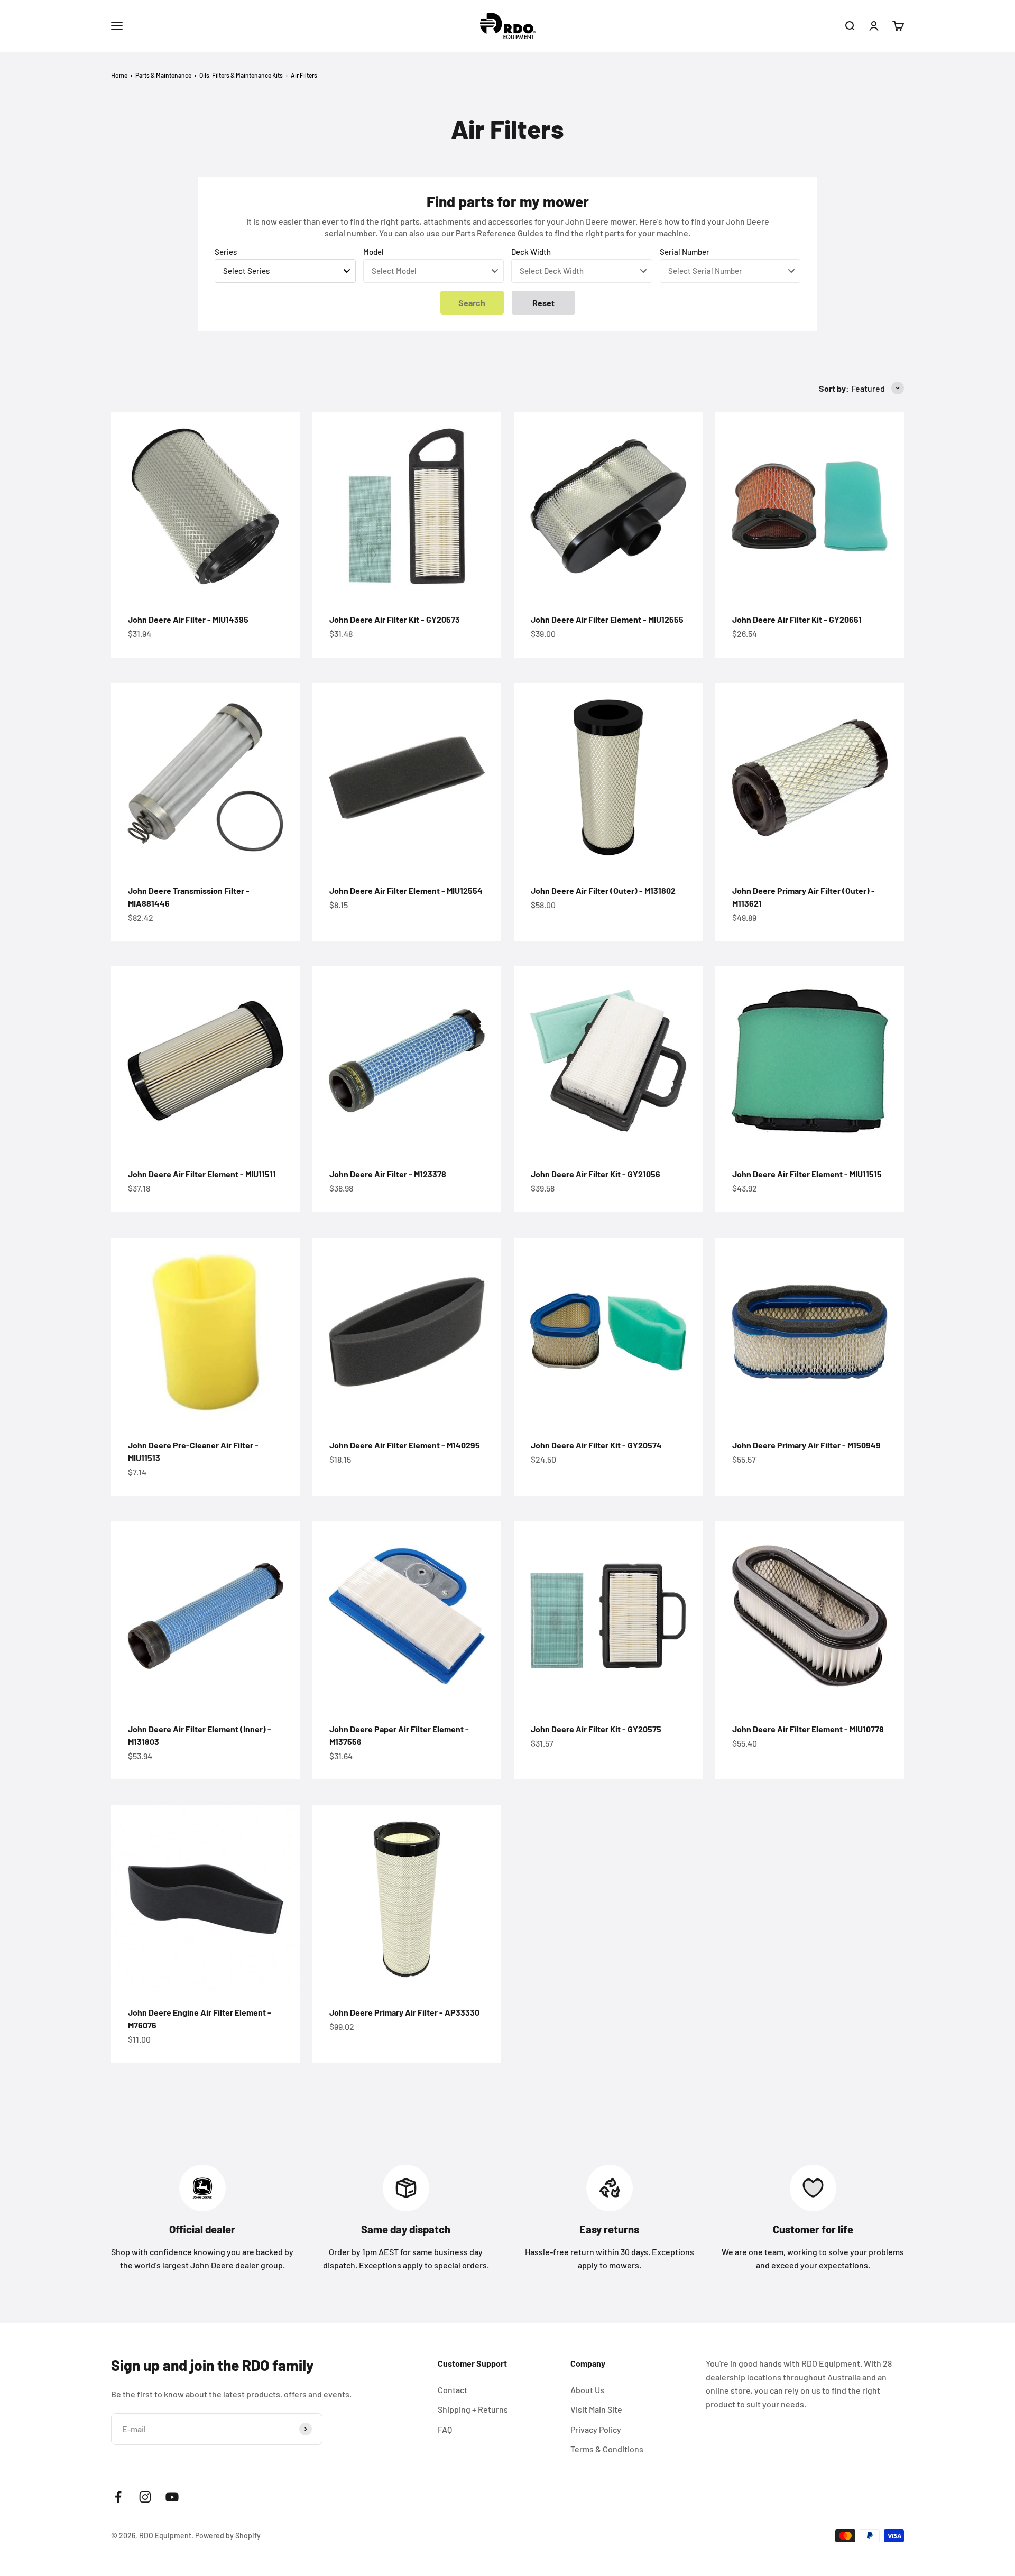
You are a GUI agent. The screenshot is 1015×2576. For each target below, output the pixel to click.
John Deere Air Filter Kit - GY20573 (395, 619)
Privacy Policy (596, 2429)
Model (373, 252)
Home (119, 75)
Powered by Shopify (228, 2536)
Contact (453, 2390)
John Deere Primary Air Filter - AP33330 (404, 2012)
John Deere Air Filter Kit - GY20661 (797, 619)
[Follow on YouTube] (172, 2497)
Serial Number (685, 252)
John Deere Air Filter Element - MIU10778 (808, 1729)
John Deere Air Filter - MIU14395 (188, 619)
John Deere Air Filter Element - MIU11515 (807, 1174)
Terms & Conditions (607, 2449)
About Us (587, 2390)
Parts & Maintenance (163, 75)
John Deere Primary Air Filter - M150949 (806, 1445)
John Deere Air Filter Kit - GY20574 (596, 1445)
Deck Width (531, 252)
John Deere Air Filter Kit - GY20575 (596, 1729)
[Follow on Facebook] (118, 2497)
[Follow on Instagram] (145, 2497)
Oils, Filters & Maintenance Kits (241, 75)
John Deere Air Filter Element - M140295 (405, 1445)
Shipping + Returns (473, 2409)
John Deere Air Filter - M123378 (388, 1174)
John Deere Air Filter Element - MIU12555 (607, 619)
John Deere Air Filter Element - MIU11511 (202, 1174)
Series (226, 252)
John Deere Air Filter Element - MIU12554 (406, 890)
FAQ (445, 2429)
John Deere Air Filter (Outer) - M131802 (603, 890)
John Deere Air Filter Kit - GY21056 (596, 1174)
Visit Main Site (596, 2409)
